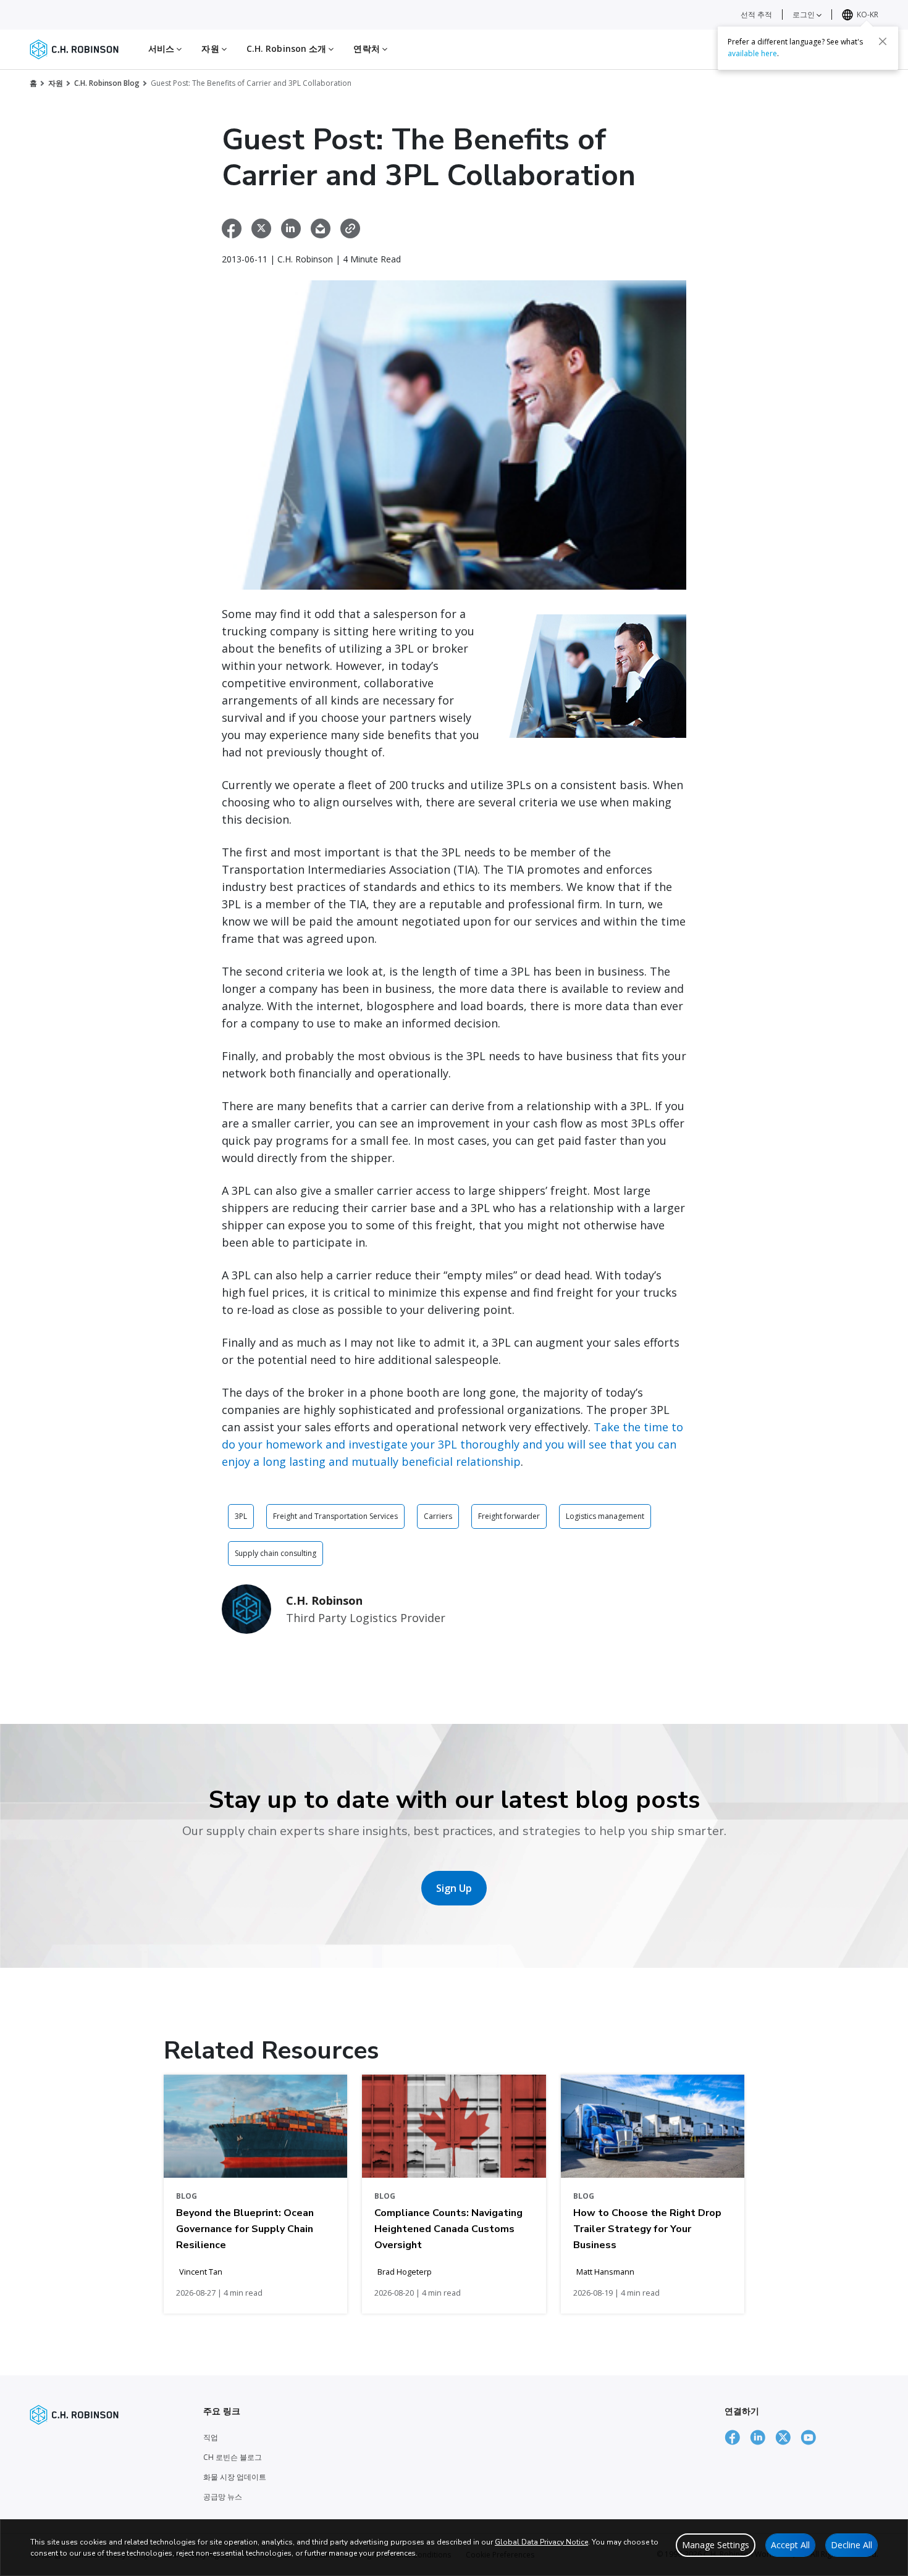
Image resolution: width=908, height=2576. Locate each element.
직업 (211, 2437)
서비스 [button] (162, 48)
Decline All (851, 2545)
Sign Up (454, 1888)
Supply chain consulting (275, 1553)
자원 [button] (211, 48)
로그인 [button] (805, 15)
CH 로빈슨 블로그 (233, 2457)
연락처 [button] (368, 48)
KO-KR (868, 15)
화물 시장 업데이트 (235, 2477)
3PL (241, 1516)
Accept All (790, 2545)
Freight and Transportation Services (335, 1516)
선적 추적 (756, 15)
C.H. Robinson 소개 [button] (288, 48)
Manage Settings (716, 2545)
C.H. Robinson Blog (107, 83)
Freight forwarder (509, 1516)
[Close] (883, 41)
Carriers (438, 1516)
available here (752, 53)
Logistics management (605, 1516)
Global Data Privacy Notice (541, 2542)
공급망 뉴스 (223, 2497)
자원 (56, 83)
